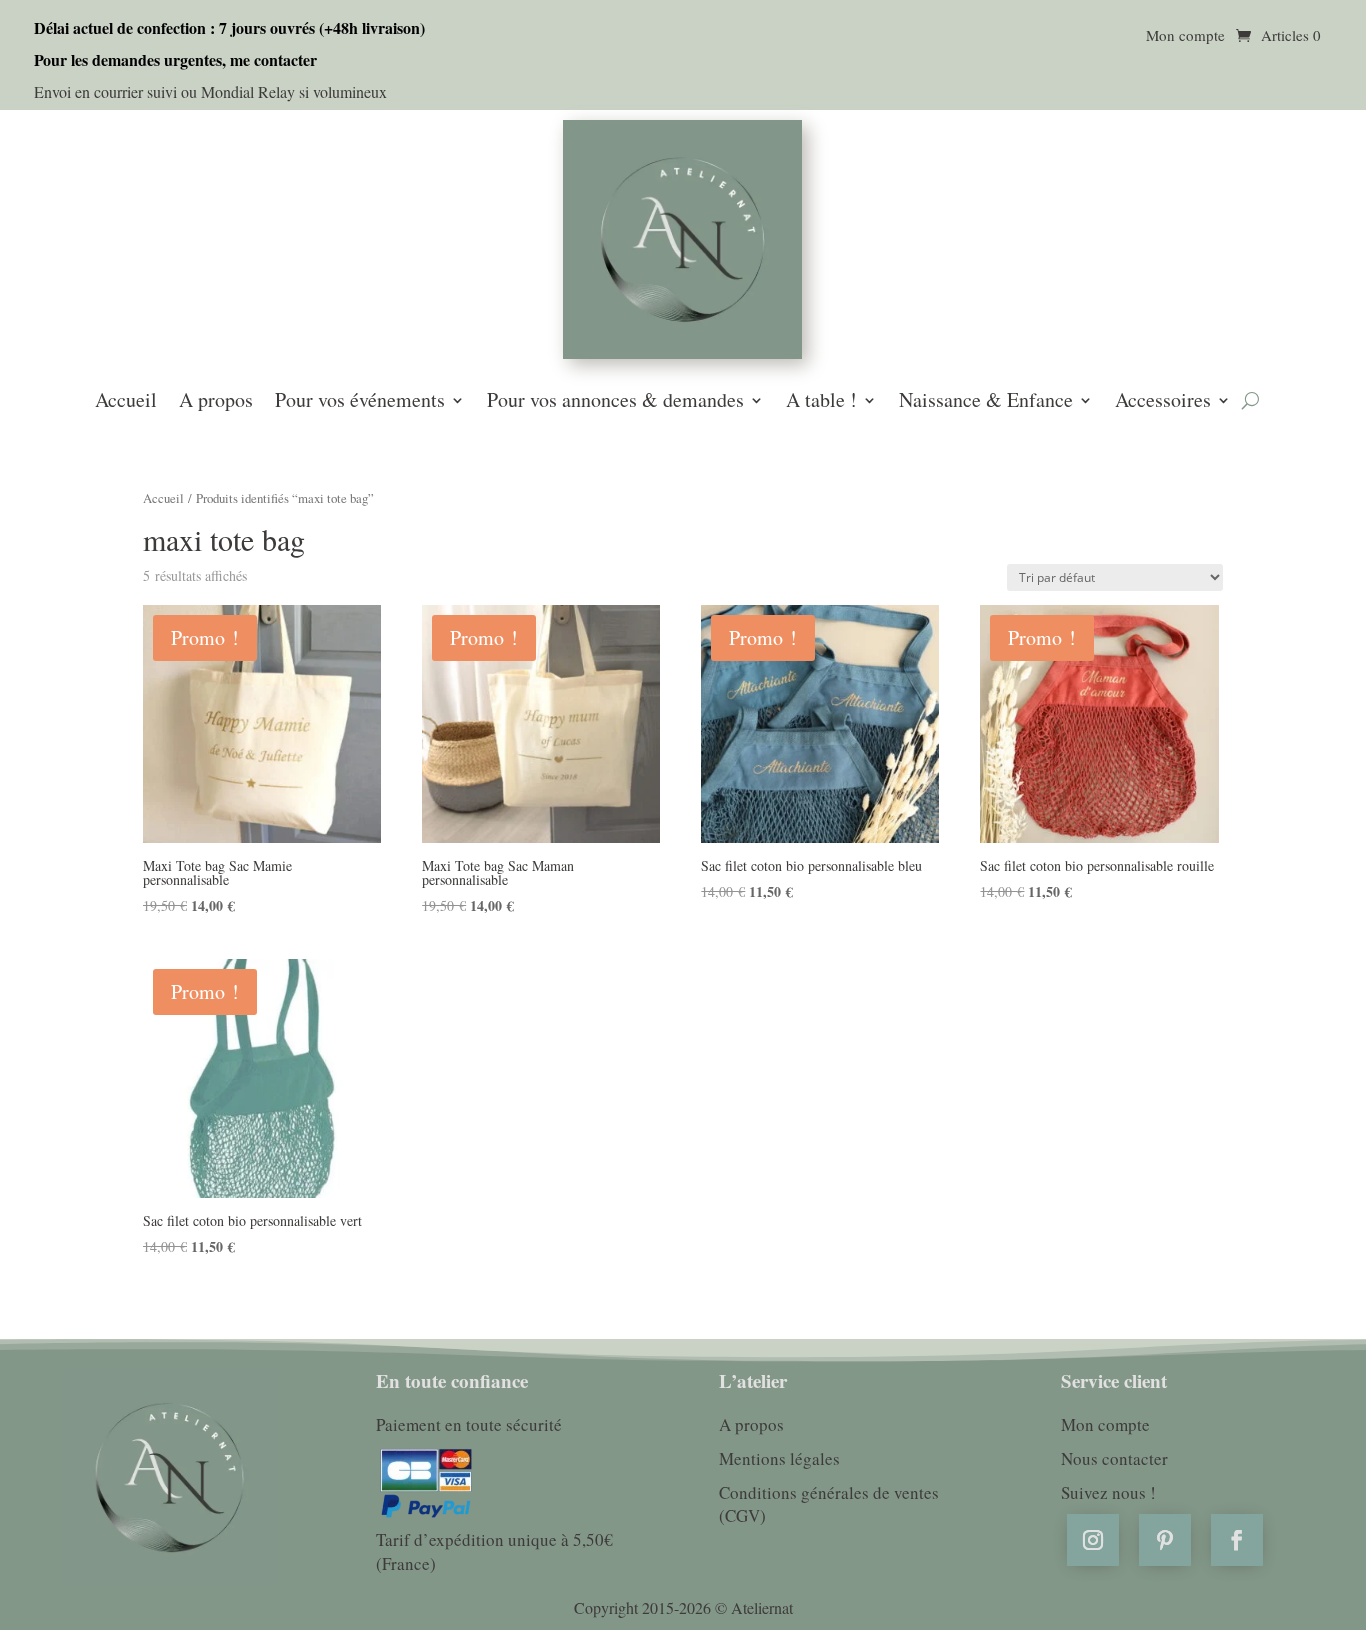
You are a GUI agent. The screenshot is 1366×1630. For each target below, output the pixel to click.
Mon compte (1185, 36)
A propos (216, 402)
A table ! (821, 402)
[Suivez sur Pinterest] (1165, 1540)
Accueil (126, 402)
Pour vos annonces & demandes (615, 402)
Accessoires (1163, 402)
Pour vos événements (360, 402)
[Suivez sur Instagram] (1093, 1540)
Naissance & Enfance (986, 402)
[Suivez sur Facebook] (1237, 1540)
